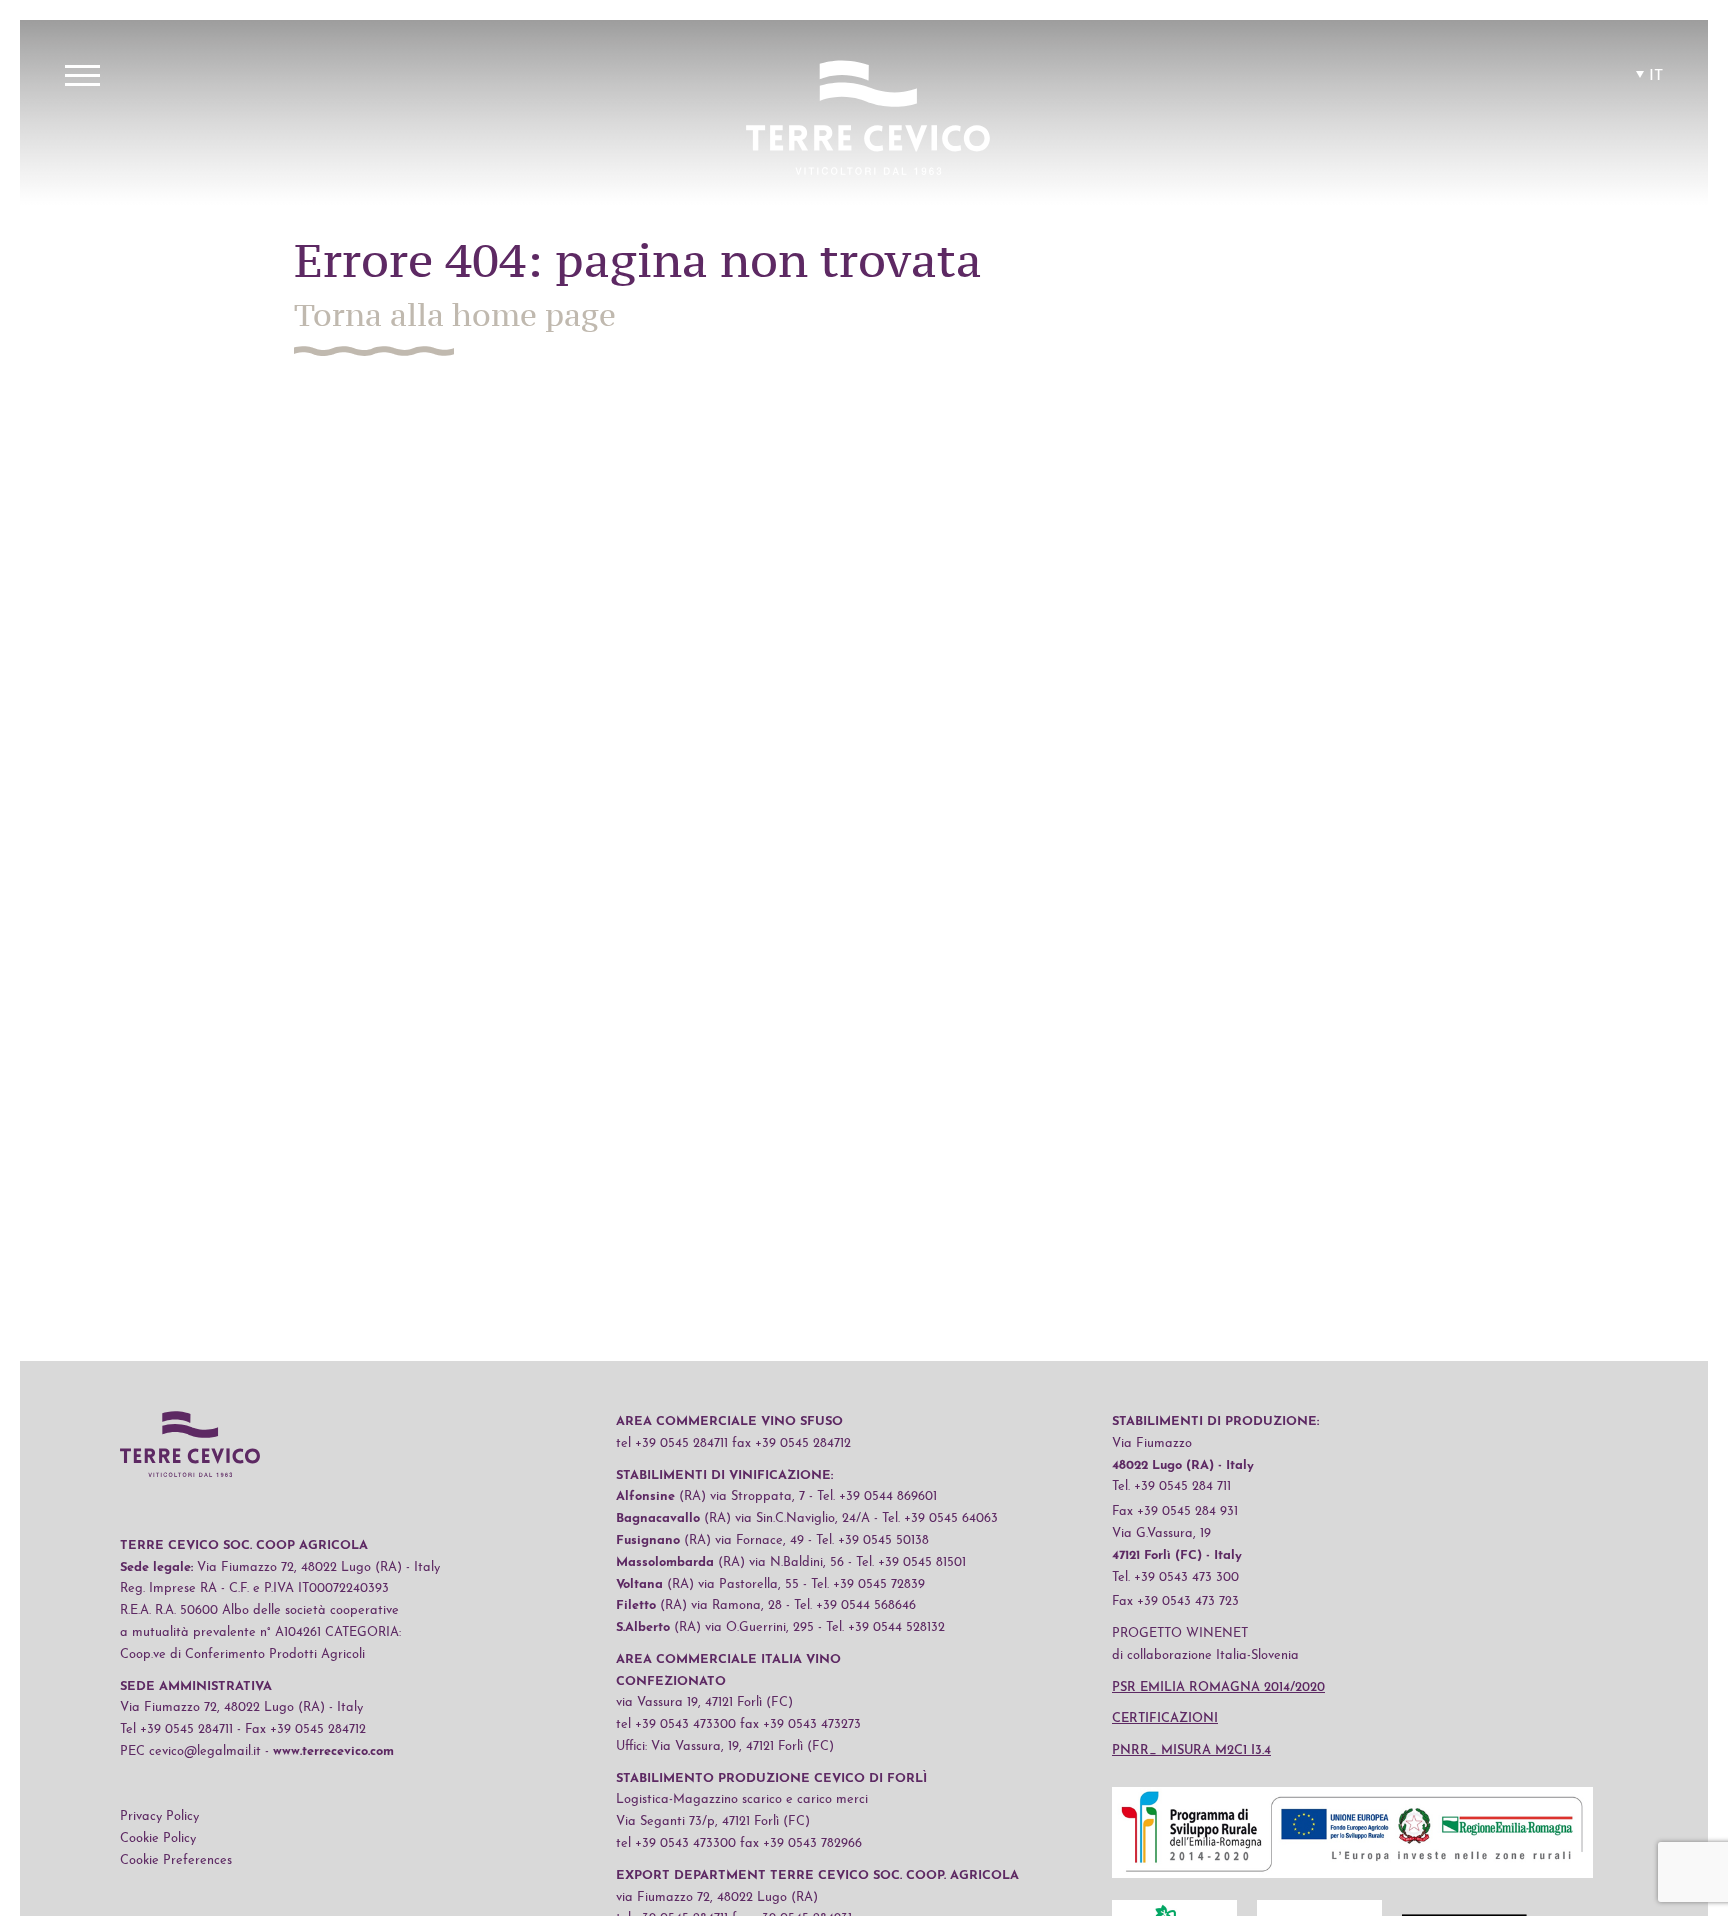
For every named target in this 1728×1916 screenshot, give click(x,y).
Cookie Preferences (176, 1860)
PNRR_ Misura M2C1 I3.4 (1191, 1750)
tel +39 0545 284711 (672, 1443)
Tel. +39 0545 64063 (940, 1518)
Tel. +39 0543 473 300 (1175, 1577)
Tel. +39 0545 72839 (868, 1584)
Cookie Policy (158, 1838)
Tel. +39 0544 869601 (877, 1496)
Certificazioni (1165, 1718)
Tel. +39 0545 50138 (872, 1540)
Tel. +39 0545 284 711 (1171, 1486)
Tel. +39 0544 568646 (855, 1605)
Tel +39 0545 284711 (176, 1729)
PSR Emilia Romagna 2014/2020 (1218, 1687)
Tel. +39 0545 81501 (911, 1562)
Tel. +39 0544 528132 (885, 1627)
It (1656, 76)
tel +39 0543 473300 (676, 1724)
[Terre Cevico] (868, 121)
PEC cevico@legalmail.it (190, 1751)
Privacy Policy (159, 1816)
